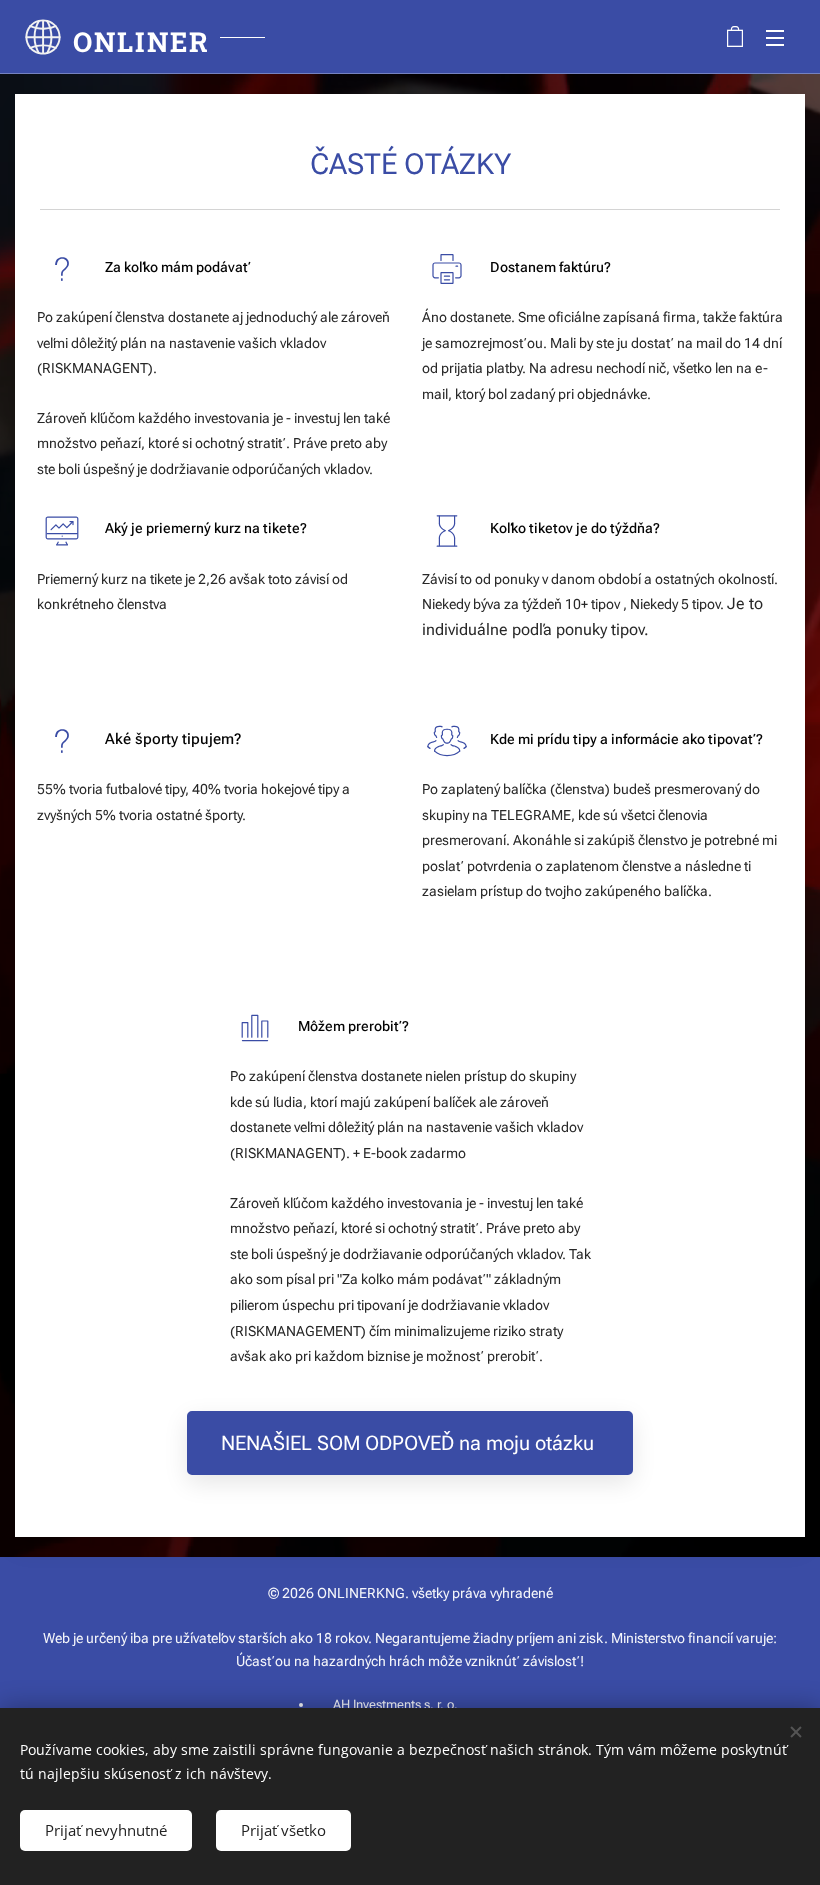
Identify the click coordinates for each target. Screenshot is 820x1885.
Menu (775, 37)
